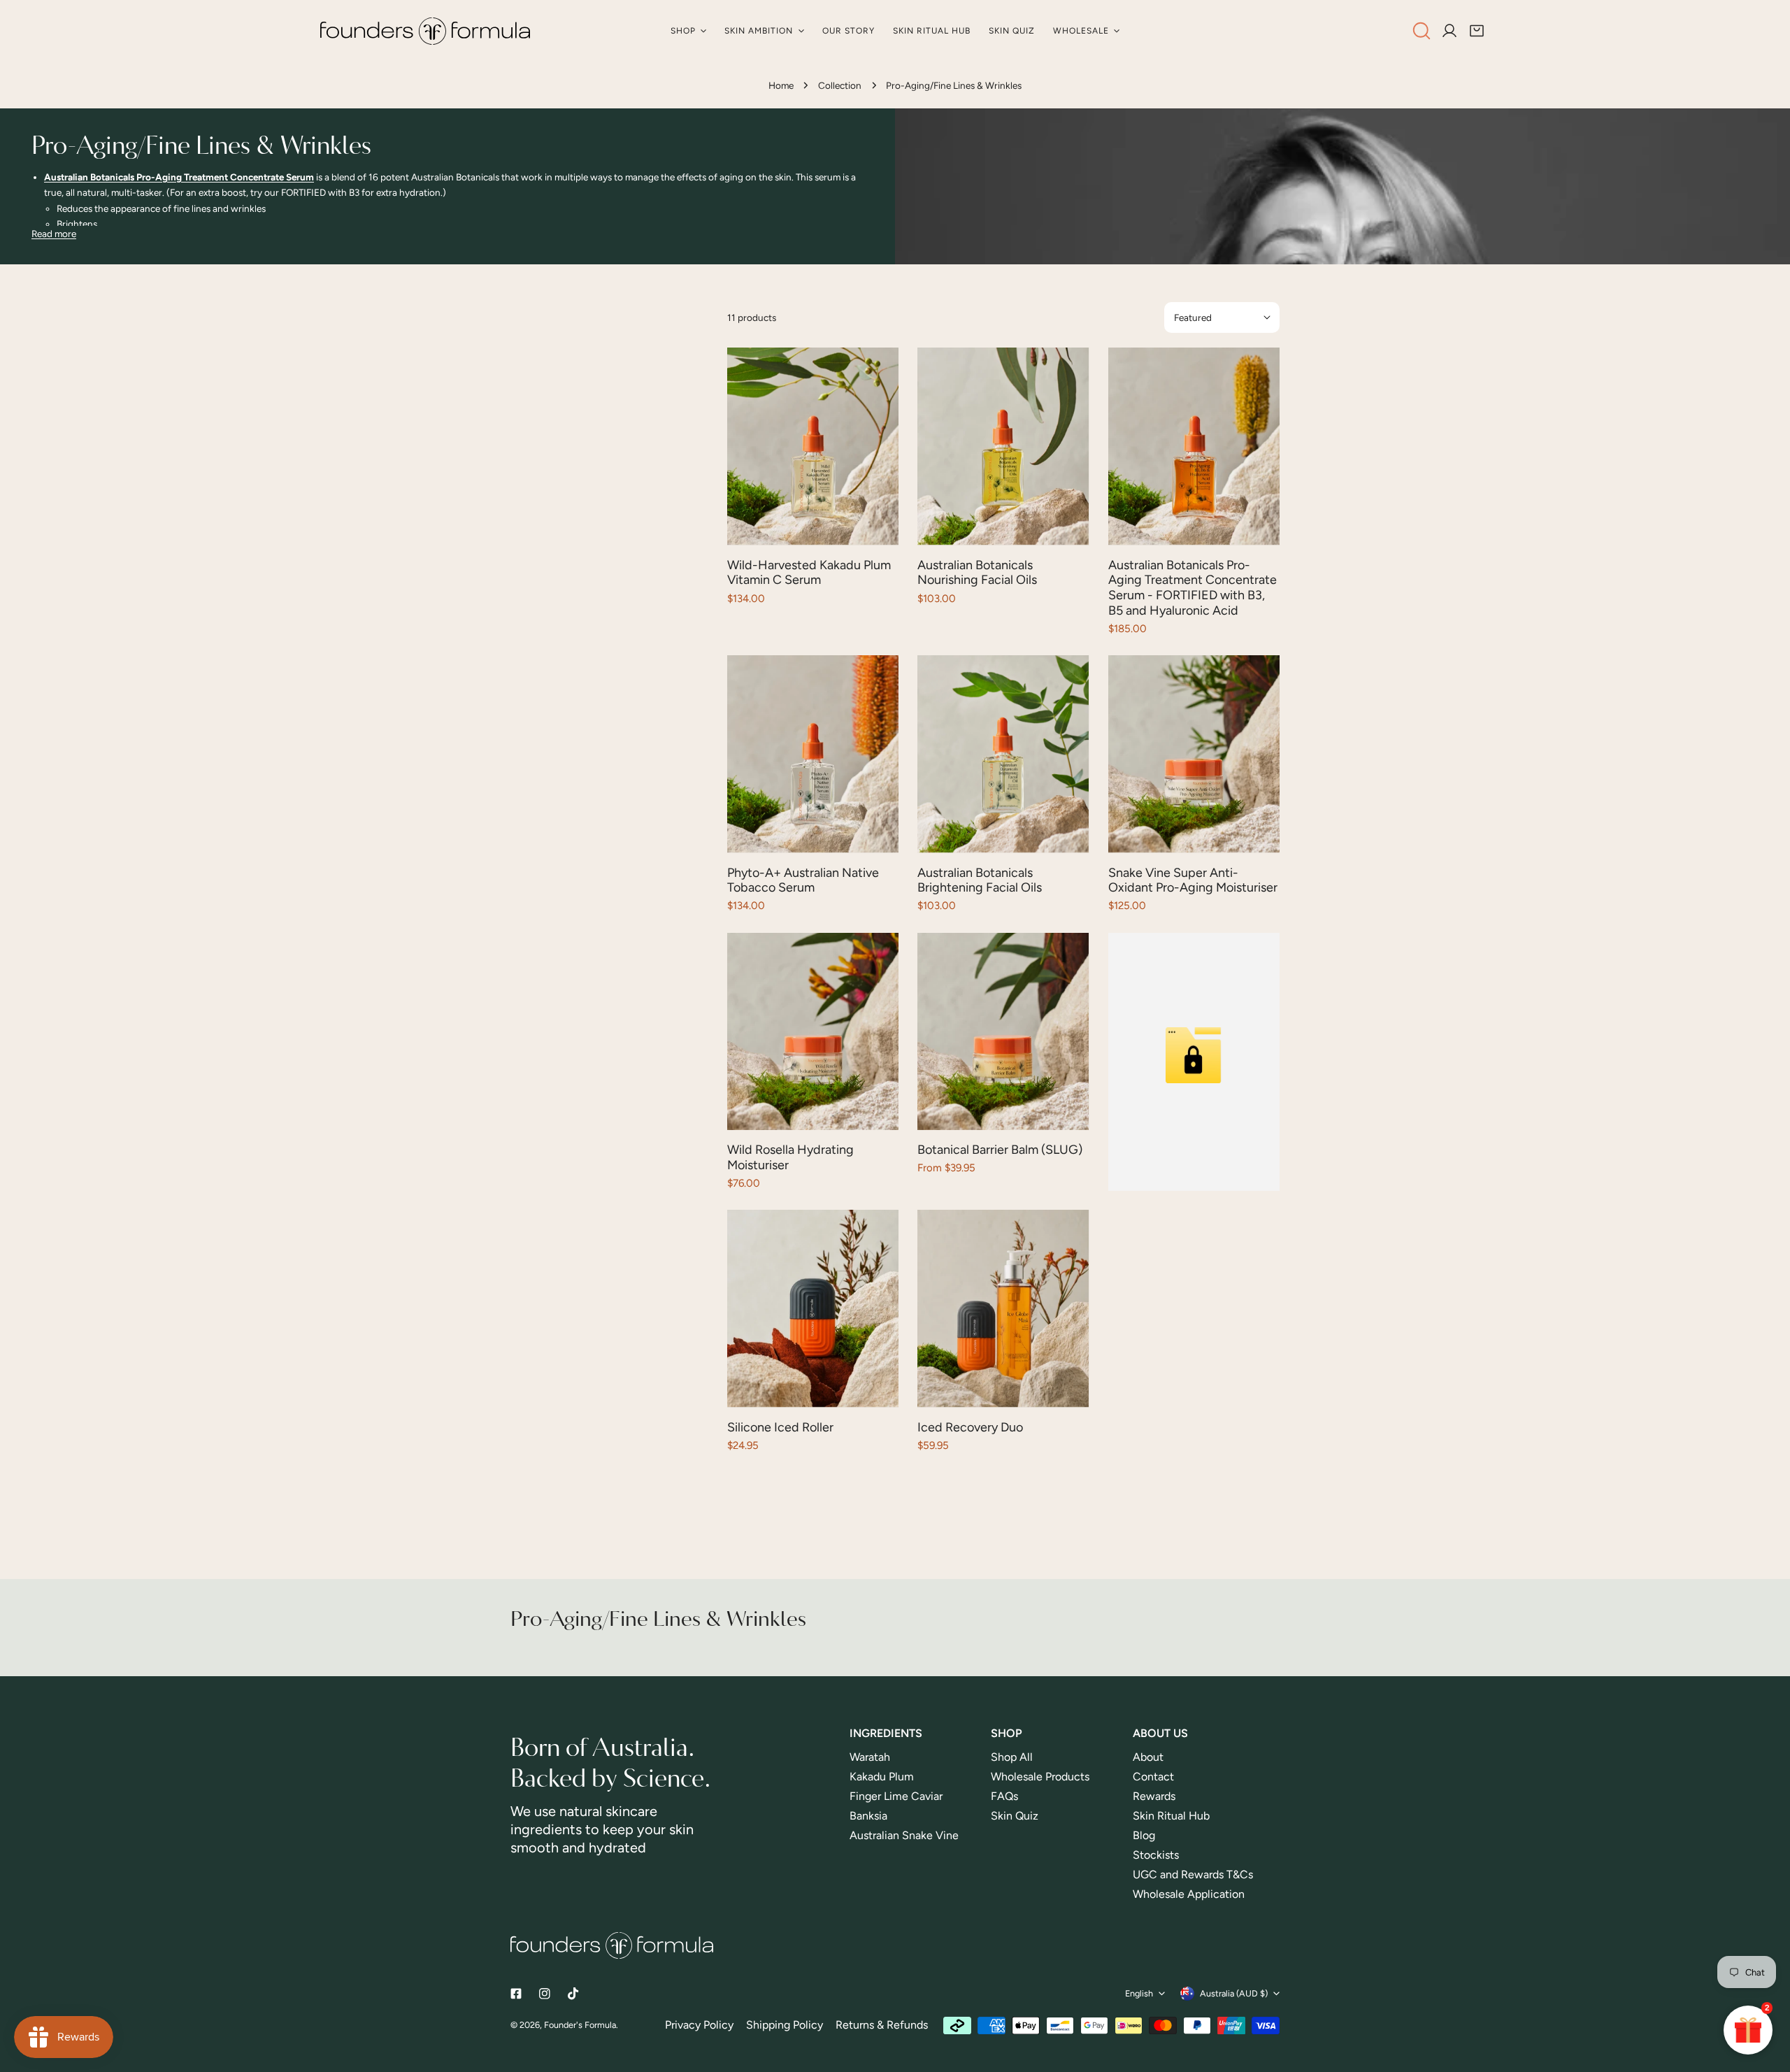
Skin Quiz (1015, 1816)
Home (781, 85)
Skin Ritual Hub (1171, 1816)
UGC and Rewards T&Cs (1193, 1874)
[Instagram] (545, 1994)
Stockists (1156, 1855)
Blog (1144, 1835)
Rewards (1154, 1796)
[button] (1477, 31)
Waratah (870, 1757)
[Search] (1422, 31)
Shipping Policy (785, 2025)
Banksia (868, 1816)
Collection (840, 85)
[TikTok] (574, 1993)
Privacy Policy (699, 2025)
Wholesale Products (1040, 1777)
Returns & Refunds (882, 2025)
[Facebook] (516, 1994)
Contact (1153, 1777)
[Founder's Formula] (425, 31)
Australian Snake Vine (905, 1835)
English (1139, 1993)
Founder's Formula (580, 2025)
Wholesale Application (1189, 1894)
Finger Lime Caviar (896, 1796)
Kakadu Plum (882, 1777)
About (1148, 1757)
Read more (54, 234)
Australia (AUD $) (1234, 1993)
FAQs (1004, 1796)
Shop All (1012, 1757)
